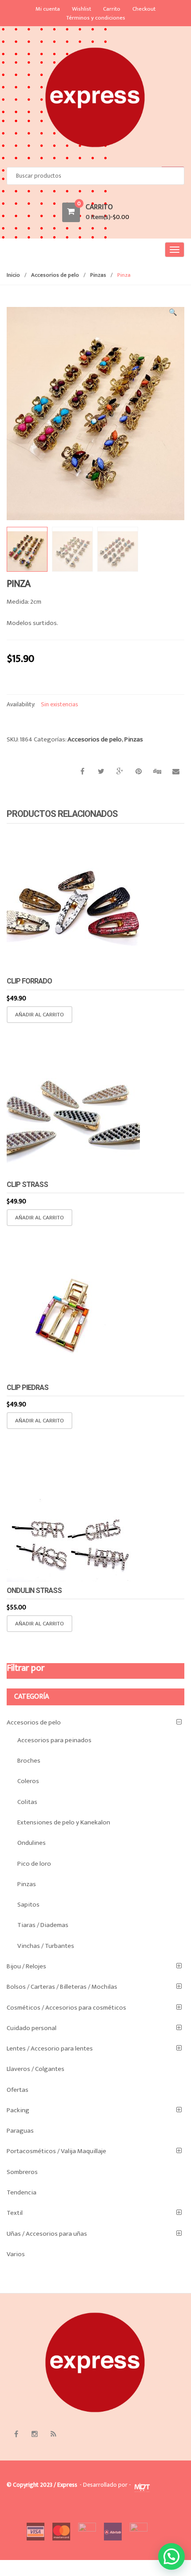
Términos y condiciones (96, 18)
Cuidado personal (32, 2028)
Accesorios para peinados (54, 1740)
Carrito (112, 9)
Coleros (28, 1781)
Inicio (13, 275)
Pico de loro (34, 1864)
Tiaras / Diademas (43, 1925)
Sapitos (28, 1905)
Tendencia (22, 2192)
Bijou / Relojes (26, 1966)
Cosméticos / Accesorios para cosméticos (66, 2008)
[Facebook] (16, 2434)
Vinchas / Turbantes (46, 1946)
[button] (173, 314)
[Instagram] (35, 2434)
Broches (29, 1761)
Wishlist (82, 9)
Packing (18, 2110)
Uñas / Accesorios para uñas (47, 2234)
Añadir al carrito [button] (40, 1015)
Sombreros (22, 2172)
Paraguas (20, 2131)
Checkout (144, 9)
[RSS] (53, 2434)
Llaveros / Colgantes (36, 2069)
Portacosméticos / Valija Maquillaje (56, 2151)
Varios (16, 2254)
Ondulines (32, 1843)
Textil (15, 2213)
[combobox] (95, 176)
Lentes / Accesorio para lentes (50, 2048)
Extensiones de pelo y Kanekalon (64, 1822)
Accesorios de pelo (55, 275)
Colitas (27, 1802)
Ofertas (18, 2090)
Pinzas (98, 275)
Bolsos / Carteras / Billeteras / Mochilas (62, 1987)
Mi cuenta (48, 9)
